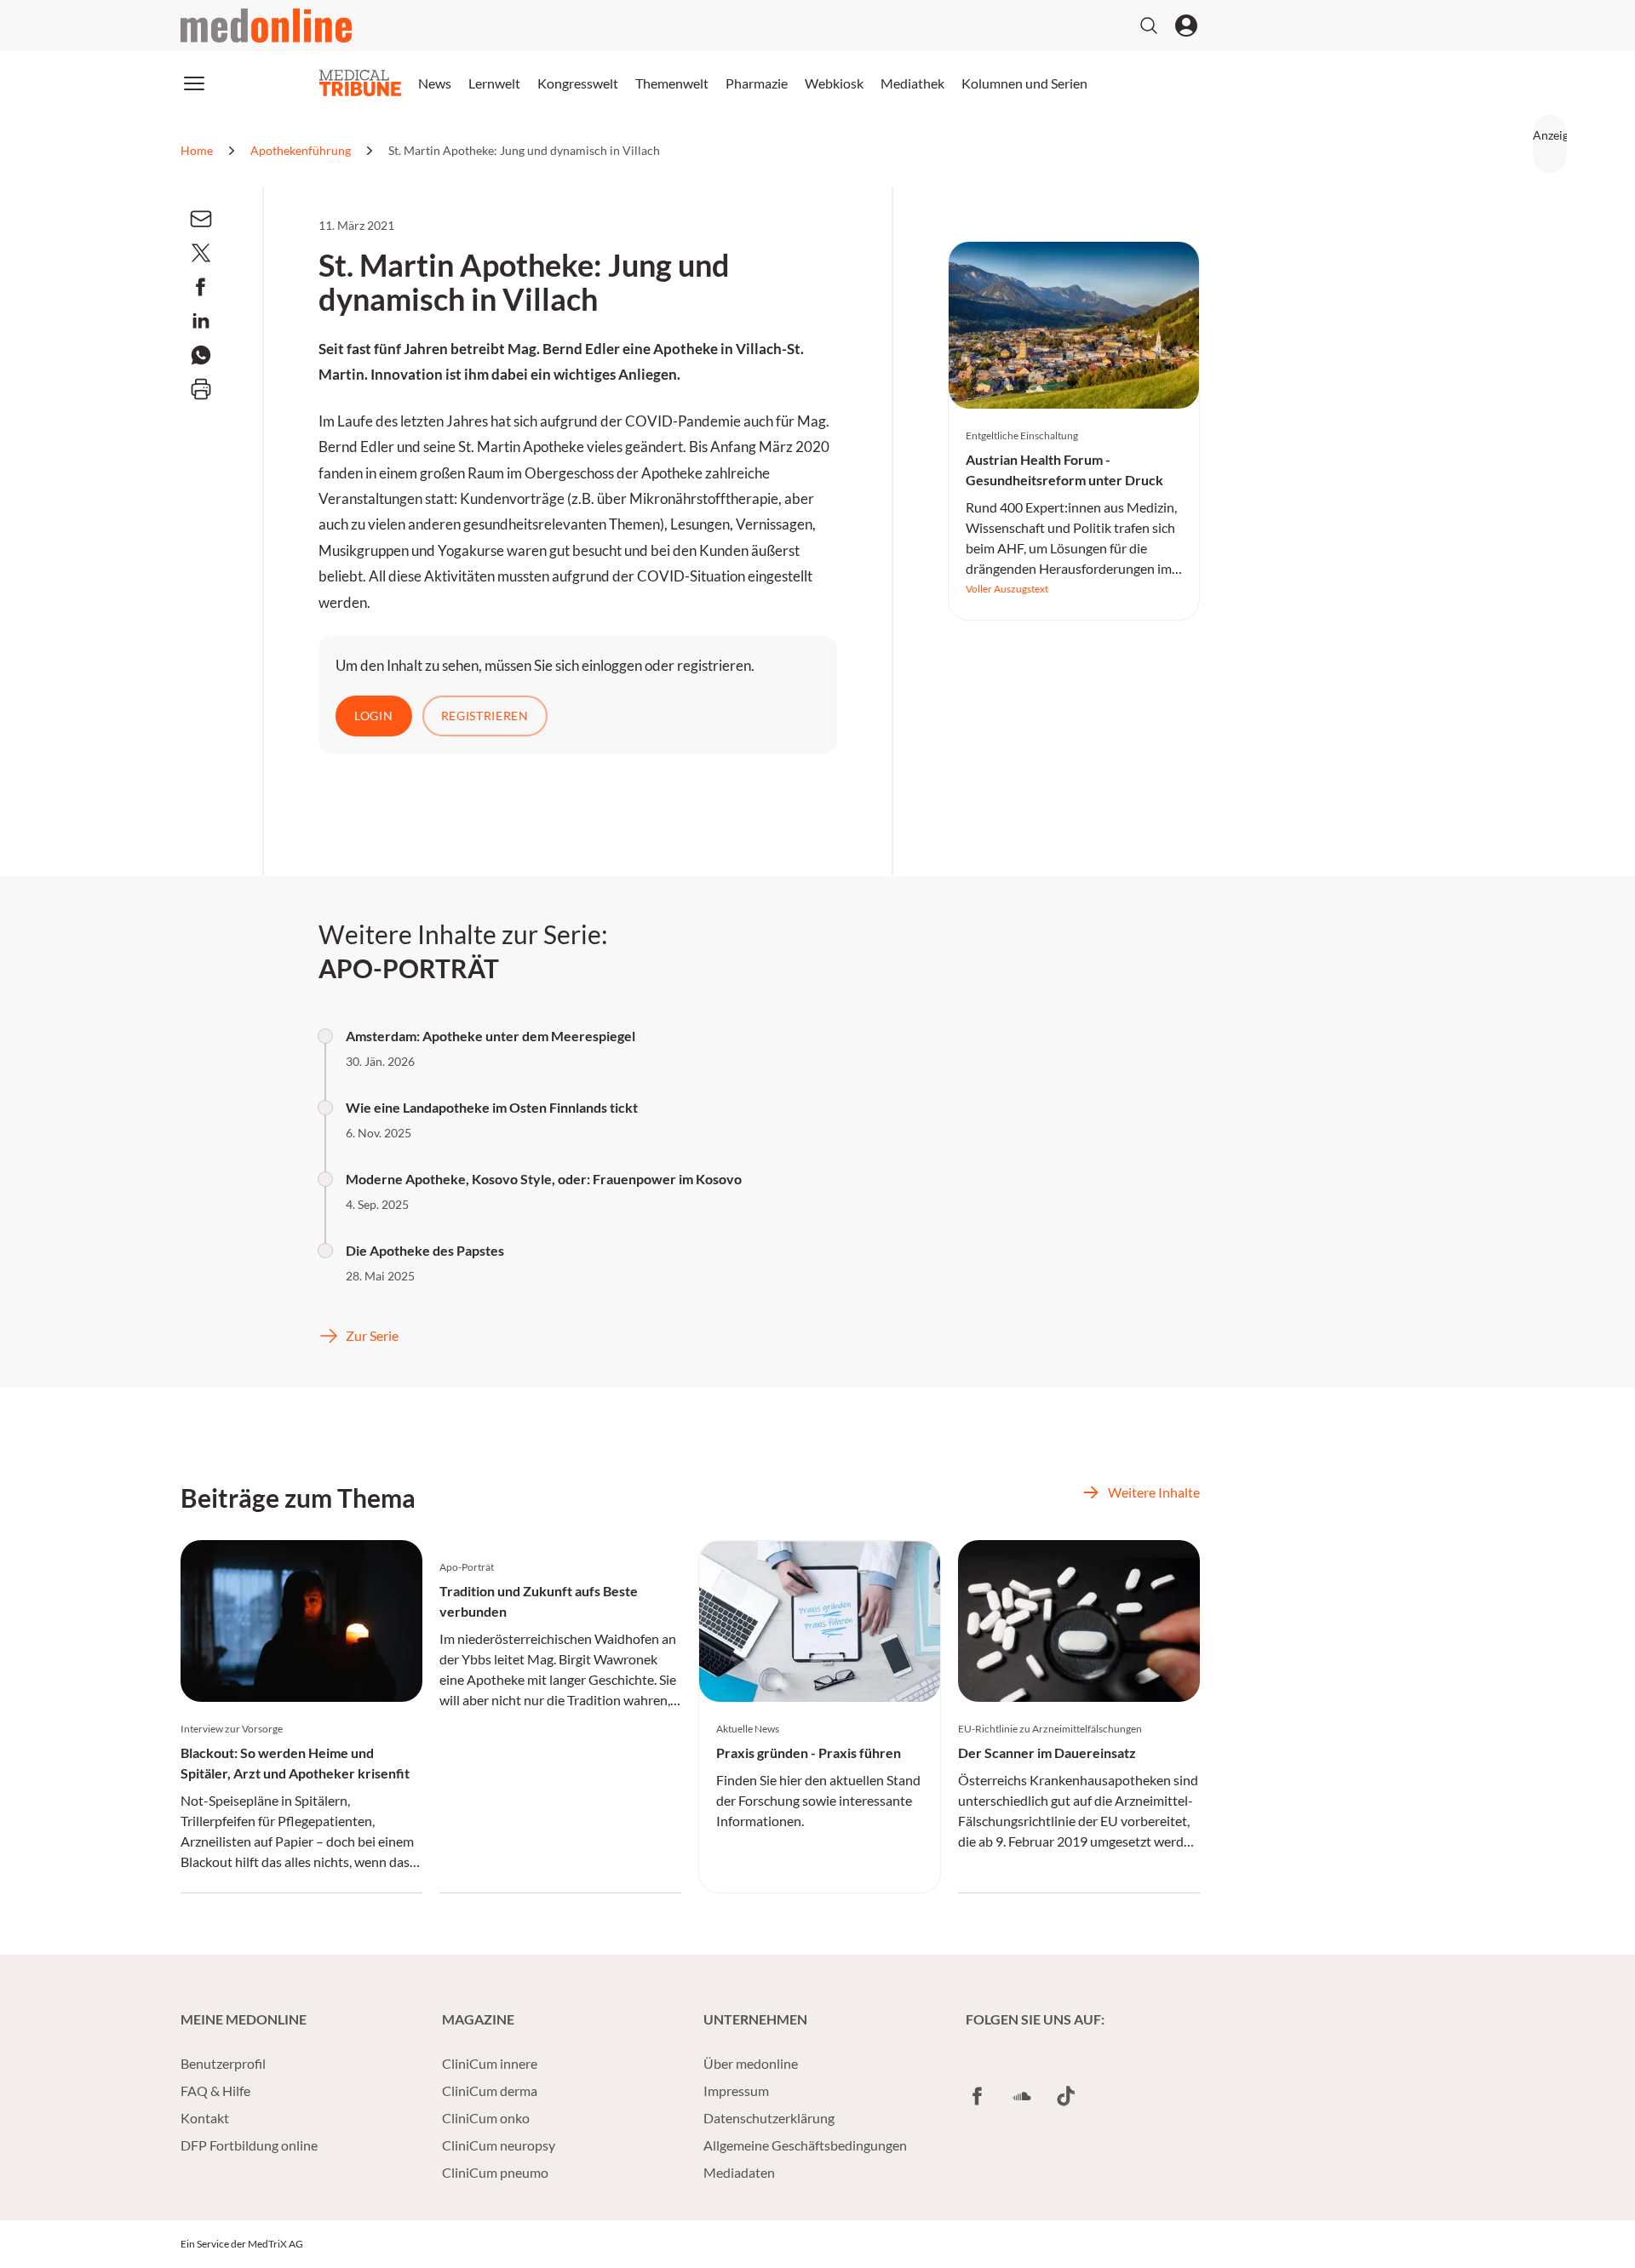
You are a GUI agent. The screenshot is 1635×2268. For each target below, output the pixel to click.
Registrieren (485, 716)
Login (374, 716)
